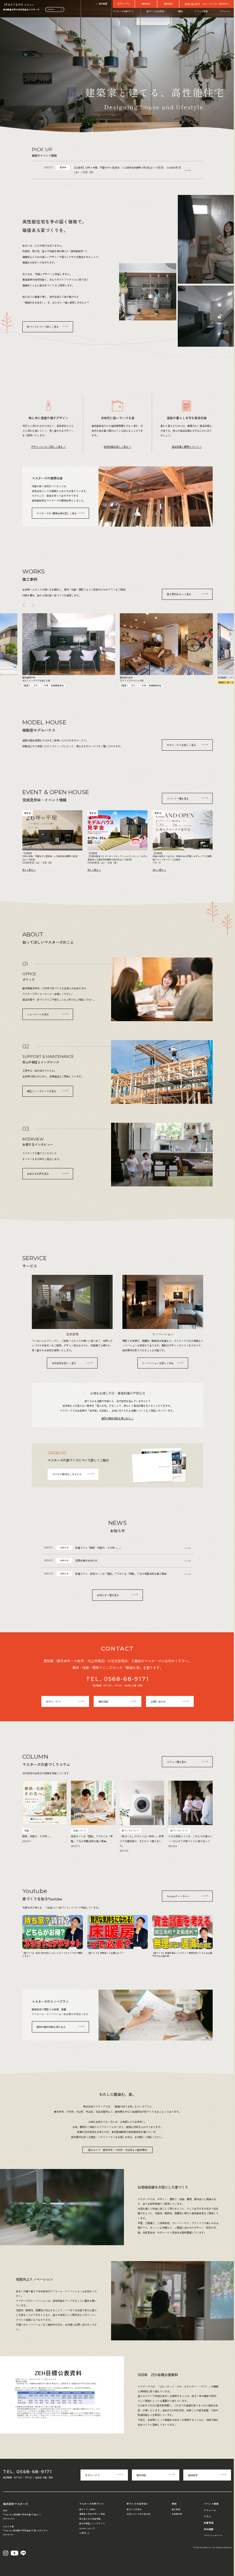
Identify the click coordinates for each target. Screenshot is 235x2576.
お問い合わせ (158, 1701)
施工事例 (176, 2509)
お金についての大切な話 (138, 2514)
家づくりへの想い (88, 2509)
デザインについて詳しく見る (47, 446)
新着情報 (209, 2523)
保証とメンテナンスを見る (42, 1091)
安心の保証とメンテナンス (92, 2523)
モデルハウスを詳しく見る (181, 745)
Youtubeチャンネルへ (178, 1896)
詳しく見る (28, 870)
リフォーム (225, 11)
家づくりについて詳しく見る (43, 327)
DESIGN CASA (85, 2528)
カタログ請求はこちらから (67, 1474)
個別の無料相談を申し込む (116, 1418)
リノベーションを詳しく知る (158, 1363)
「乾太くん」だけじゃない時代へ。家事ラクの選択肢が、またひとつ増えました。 (142, 1841)
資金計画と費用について (185, 446)
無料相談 (146, 4)
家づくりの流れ (134, 2509)
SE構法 (83, 2533)
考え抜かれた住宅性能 (90, 2519)
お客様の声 (177, 2514)
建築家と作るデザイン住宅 (92, 2514)
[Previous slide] (24, 605)
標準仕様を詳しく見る (56, 513)
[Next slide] (33, 605)
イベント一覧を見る (178, 798)
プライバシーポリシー (213, 2535)
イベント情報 (201, 11)
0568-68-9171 (192, 4)
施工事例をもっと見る (179, 594)
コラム (207, 2516)
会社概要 (103, 4)
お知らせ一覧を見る (108, 1595)
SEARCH (51, 9)
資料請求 (168, 4)
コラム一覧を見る (177, 1762)
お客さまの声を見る (38, 1174)
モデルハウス (124, 4)
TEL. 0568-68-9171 (117, 1679)
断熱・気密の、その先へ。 (37, 1836)
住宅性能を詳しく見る (116, 446)
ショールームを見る (38, 1014)
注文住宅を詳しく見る (64, 1363)
